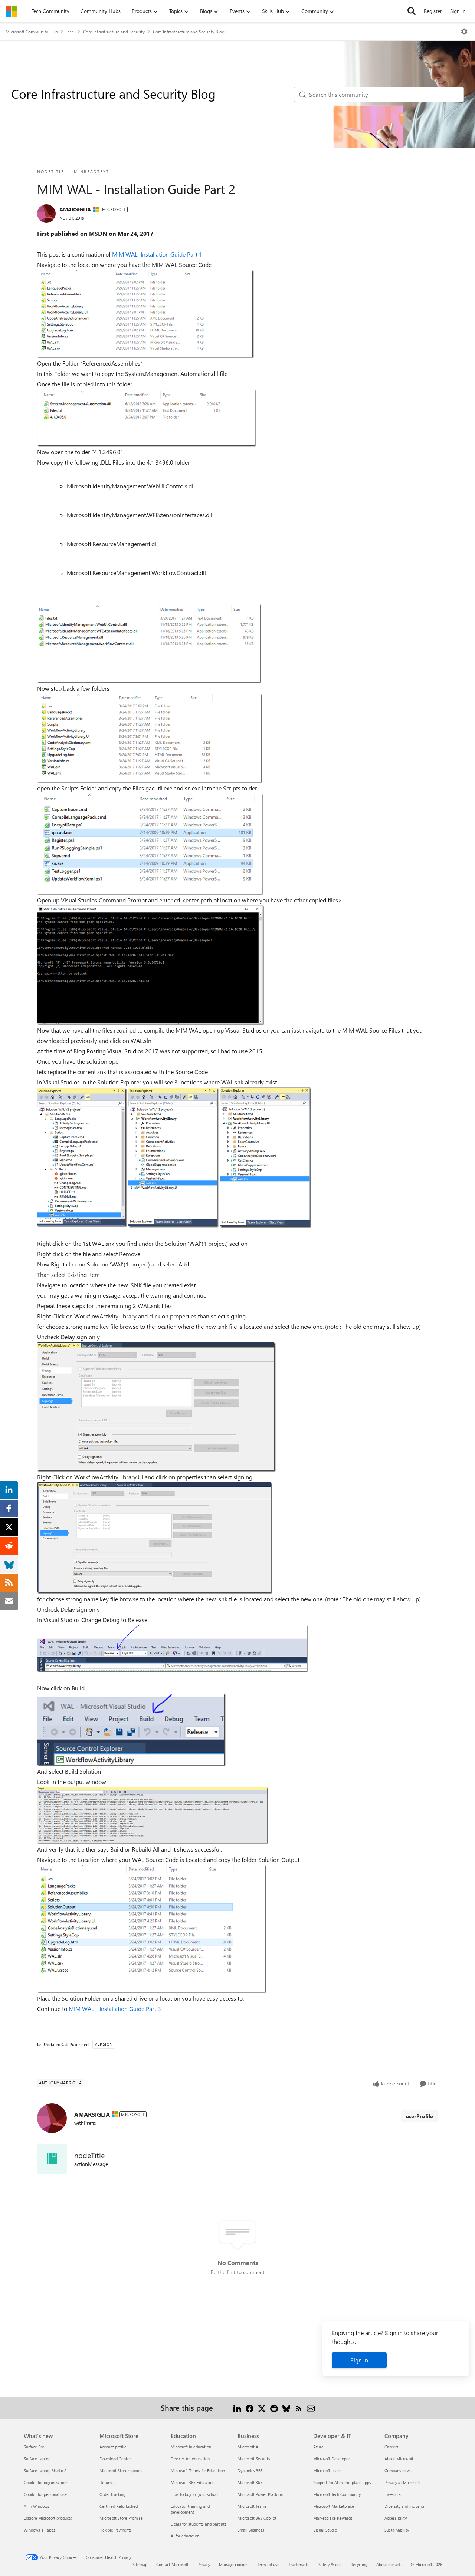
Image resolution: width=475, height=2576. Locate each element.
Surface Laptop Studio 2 (45, 2471)
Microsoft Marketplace (334, 2506)
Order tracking (112, 2494)
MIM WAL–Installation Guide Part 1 (157, 254)
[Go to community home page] (11, 11)
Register (433, 11)
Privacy (204, 2564)
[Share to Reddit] (274, 2407)
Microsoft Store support (121, 2471)
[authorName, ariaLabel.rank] (46, 214)
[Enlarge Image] (145, 314)
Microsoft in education (191, 2447)
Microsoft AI (248, 2447)
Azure (318, 2447)
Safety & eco (330, 2564)
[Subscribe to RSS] (299, 2407)
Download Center (115, 2459)
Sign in (359, 2360)
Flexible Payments (116, 2530)
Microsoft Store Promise (121, 2518)
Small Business (251, 2530)
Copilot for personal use (45, 2494)
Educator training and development (190, 2509)
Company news (398, 2471)
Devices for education (190, 2459)
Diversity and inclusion (405, 2506)
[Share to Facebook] (250, 2407)
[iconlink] (52, 2159)
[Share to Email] (311, 2407)
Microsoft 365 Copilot (257, 2518)
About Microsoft (399, 2459)
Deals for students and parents (199, 2524)
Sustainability (397, 2530)
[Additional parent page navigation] (71, 32)
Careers (392, 2447)
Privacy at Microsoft (402, 2482)
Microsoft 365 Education (193, 2482)
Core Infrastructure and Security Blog (189, 32)
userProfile (420, 2116)
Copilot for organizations (46, 2482)
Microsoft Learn (327, 2471)
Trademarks (299, 2564)
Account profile (113, 2447)
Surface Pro (34, 2447)
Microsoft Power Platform (260, 2494)
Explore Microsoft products (48, 2518)
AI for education (185, 2536)
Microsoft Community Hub (32, 32)
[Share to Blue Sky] (286, 2407)
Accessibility (396, 2518)
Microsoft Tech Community (337, 2494)
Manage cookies (234, 2564)
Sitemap (140, 2564)
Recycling (359, 2564)
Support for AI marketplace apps (342, 2482)
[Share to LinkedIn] (237, 2407)
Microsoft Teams (252, 2506)
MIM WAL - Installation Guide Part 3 (115, 2009)
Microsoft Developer (332, 2459)
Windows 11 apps (40, 2530)
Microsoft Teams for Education (198, 2471)
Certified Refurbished (119, 2506)
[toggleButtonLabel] (464, 32)
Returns (107, 2482)
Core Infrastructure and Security (114, 32)
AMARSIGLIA (75, 209)
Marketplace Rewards (333, 2518)
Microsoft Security (254, 2459)
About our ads (389, 2564)
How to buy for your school (195, 2494)
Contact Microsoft (172, 2564)
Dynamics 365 (250, 2471)
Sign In (458, 11)
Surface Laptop (37, 2459)
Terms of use (268, 2564)
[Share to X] (262, 2407)
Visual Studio (325, 2530)
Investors (393, 2494)
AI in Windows (37, 2506)
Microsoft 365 (250, 2482)
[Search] (412, 11)
